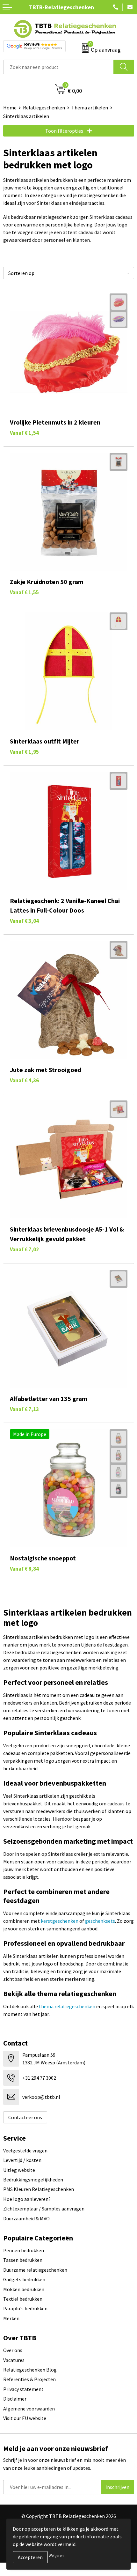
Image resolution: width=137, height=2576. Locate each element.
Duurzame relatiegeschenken (35, 2270)
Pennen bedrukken (24, 2250)
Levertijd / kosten (22, 2160)
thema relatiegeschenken (67, 2006)
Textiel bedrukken (23, 2299)
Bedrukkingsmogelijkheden (33, 2180)
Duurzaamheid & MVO (26, 2218)
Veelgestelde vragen (25, 2150)
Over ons (13, 2350)
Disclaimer (15, 2399)
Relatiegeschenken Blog (30, 2370)
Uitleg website (19, 2170)
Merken (11, 2318)
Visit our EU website (25, 2418)
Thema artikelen (90, 107)
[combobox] (58, 67)
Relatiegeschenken (44, 107)
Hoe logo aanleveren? (27, 2199)
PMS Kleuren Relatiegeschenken (39, 2189)
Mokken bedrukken (24, 2289)
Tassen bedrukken (23, 2260)
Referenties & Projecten (29, 2379)
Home (10, 107)
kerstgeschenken (60, 1921)
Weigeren (56, 2555)
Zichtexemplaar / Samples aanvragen (44, 2209)
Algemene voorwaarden (29, 2409)
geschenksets (100, 1921)
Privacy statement (23, 2389)
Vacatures (14, 2360)
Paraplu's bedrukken (25, 2308)
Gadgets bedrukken (24, 2279)
